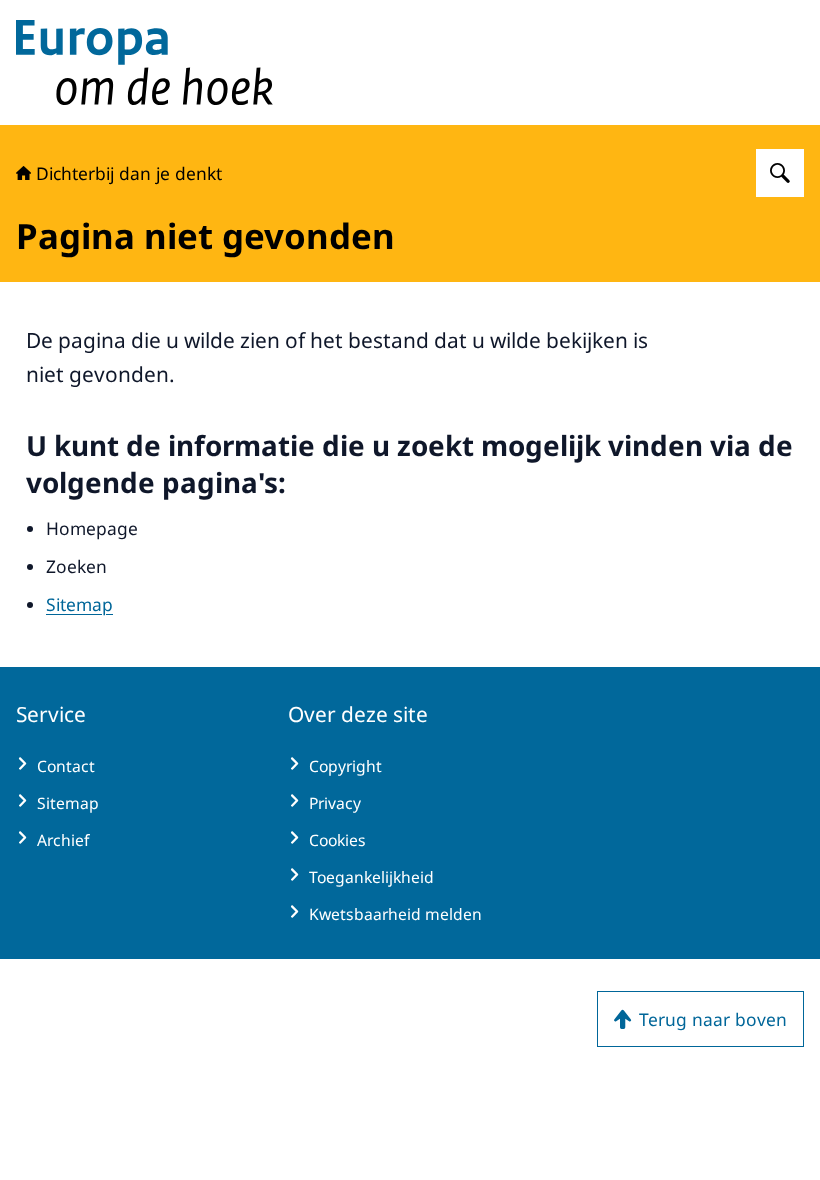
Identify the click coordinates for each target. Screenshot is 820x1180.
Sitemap (79, 604)
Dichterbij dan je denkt (129, 173)
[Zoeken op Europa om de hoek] (780, 173)
